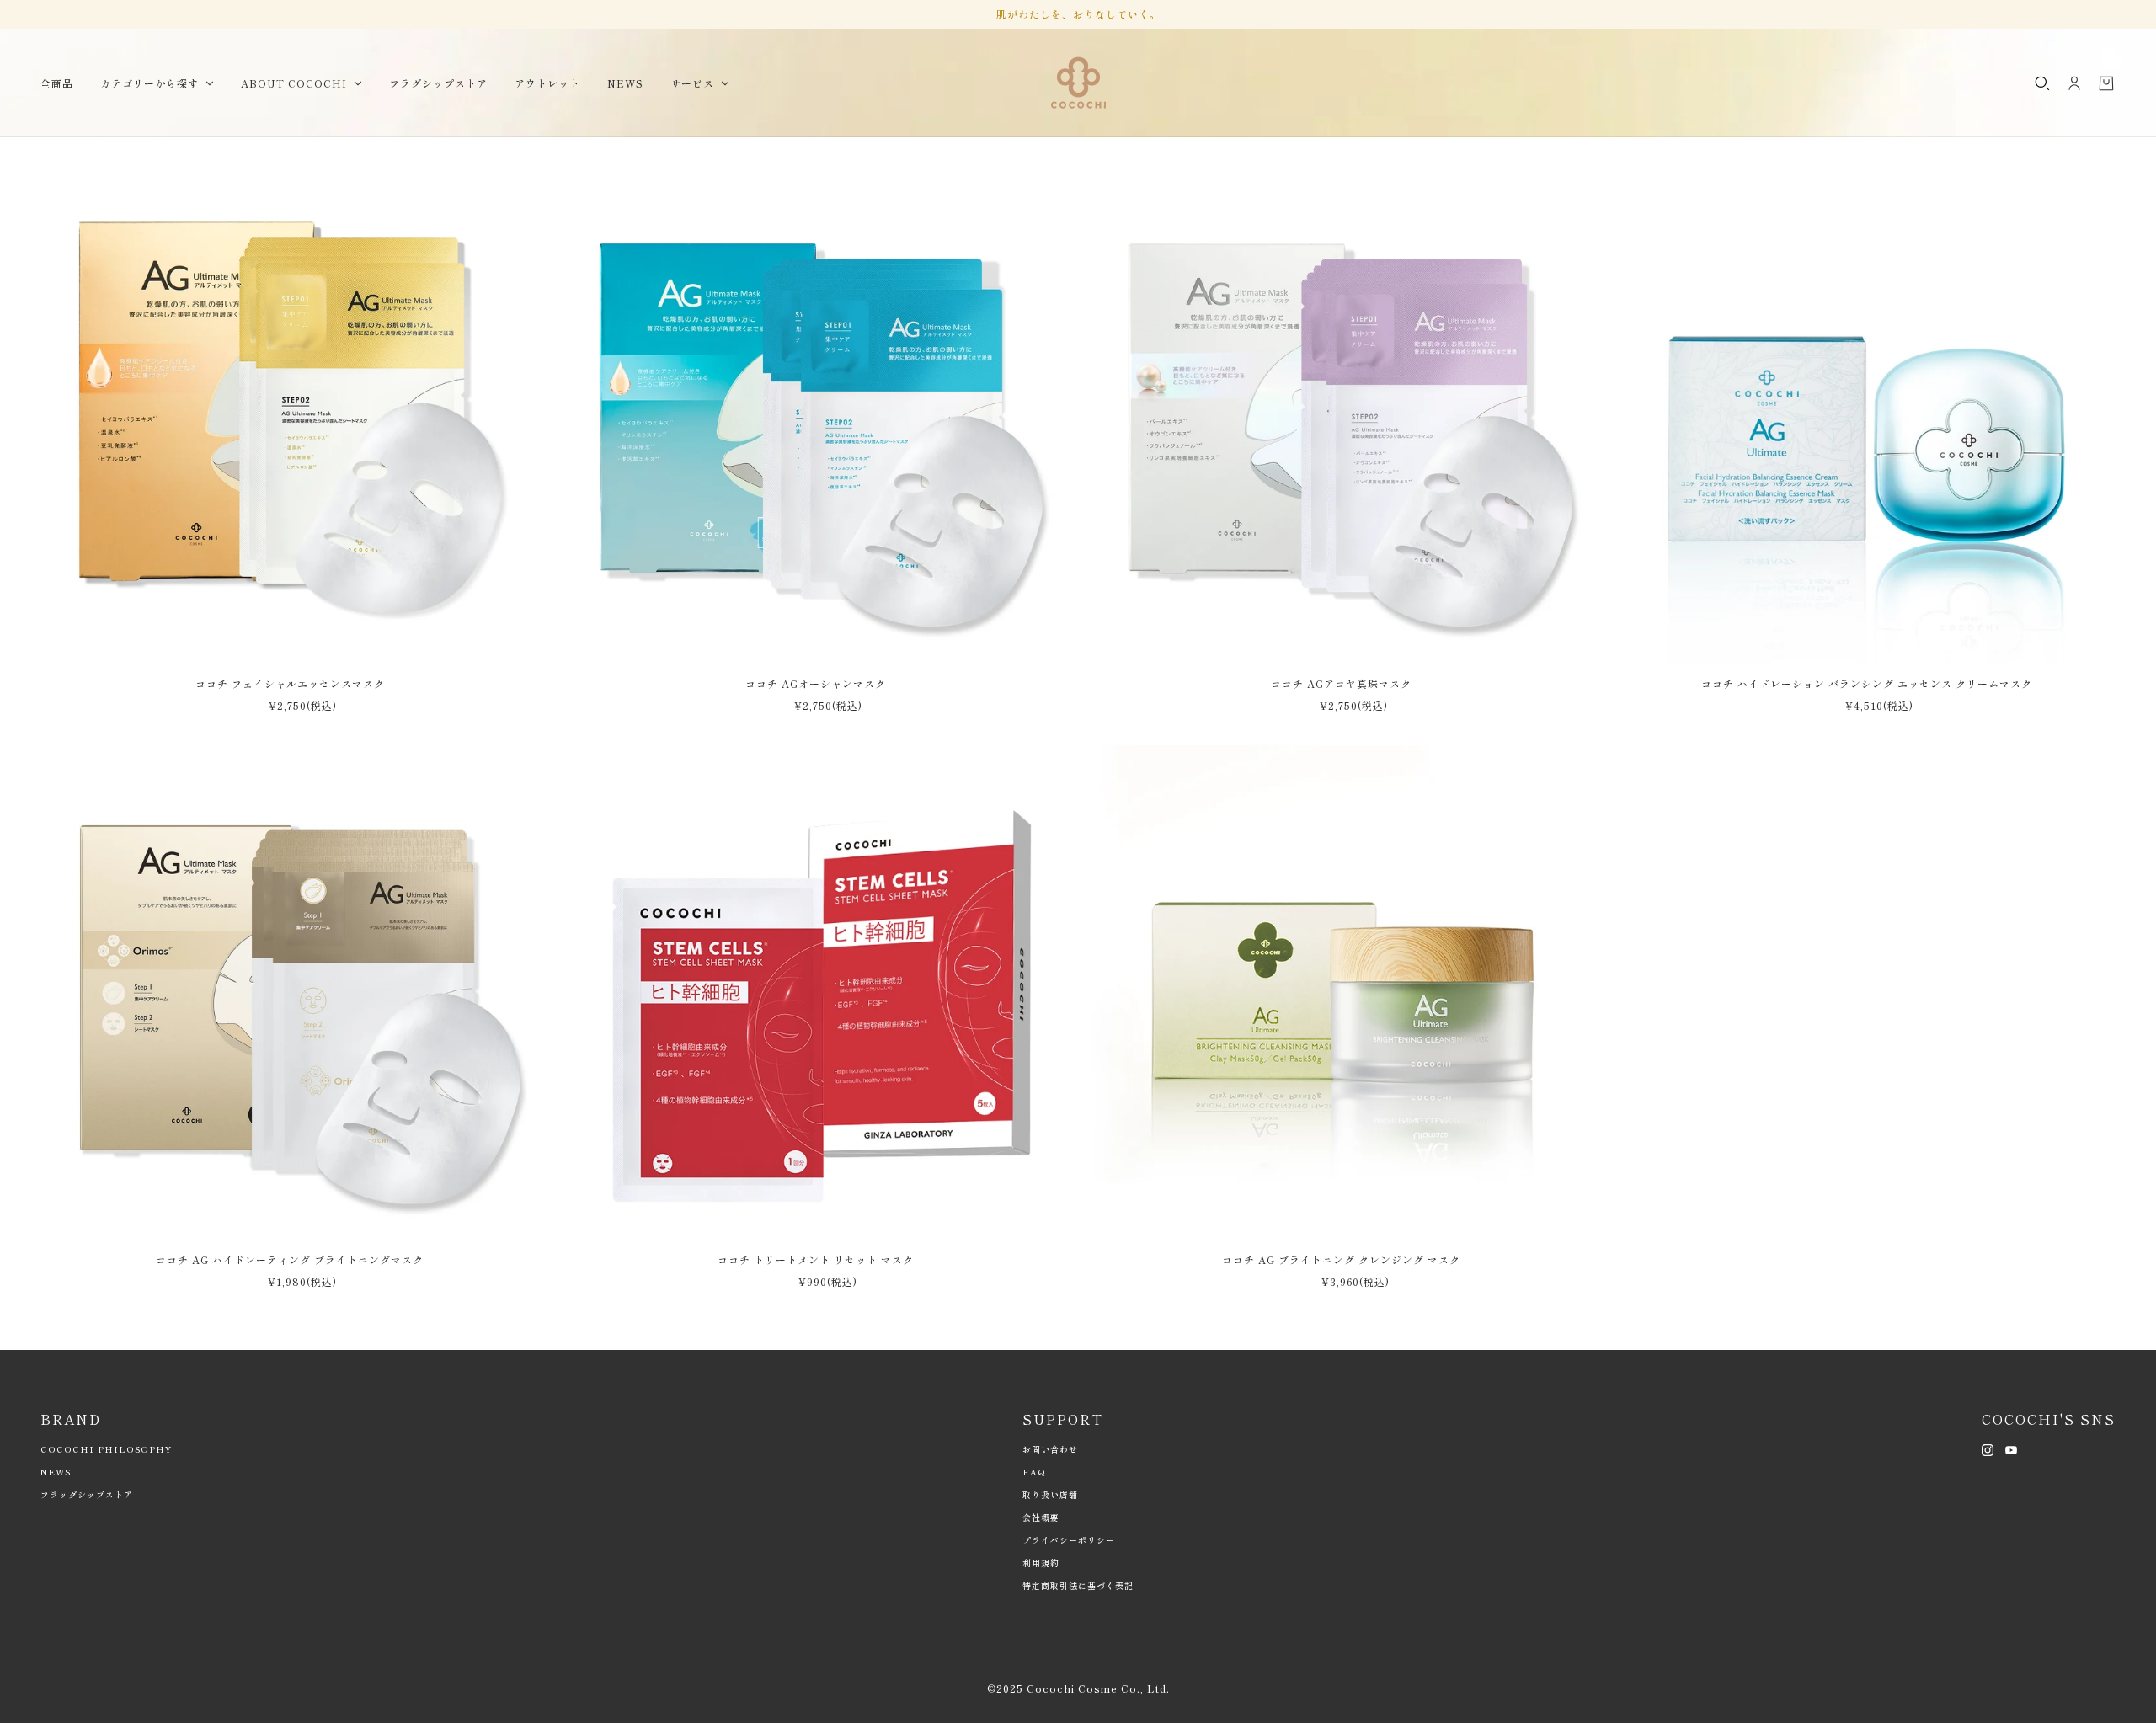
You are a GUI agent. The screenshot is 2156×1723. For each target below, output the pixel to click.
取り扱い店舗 (1050, 1494)
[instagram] (1988, 1448)
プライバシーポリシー (1069, 1540)
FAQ (1034, 1472)
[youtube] (2011, 1448)
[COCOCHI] (1078, 83)
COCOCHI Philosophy (106, 1449)
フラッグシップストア (87, 1494)
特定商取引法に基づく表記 (1078, 1585)
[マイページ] (2074, 83)
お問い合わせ (1050, 1449)
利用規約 (1041, 1563)
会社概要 (1041, 1517)
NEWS (56, 1472)
